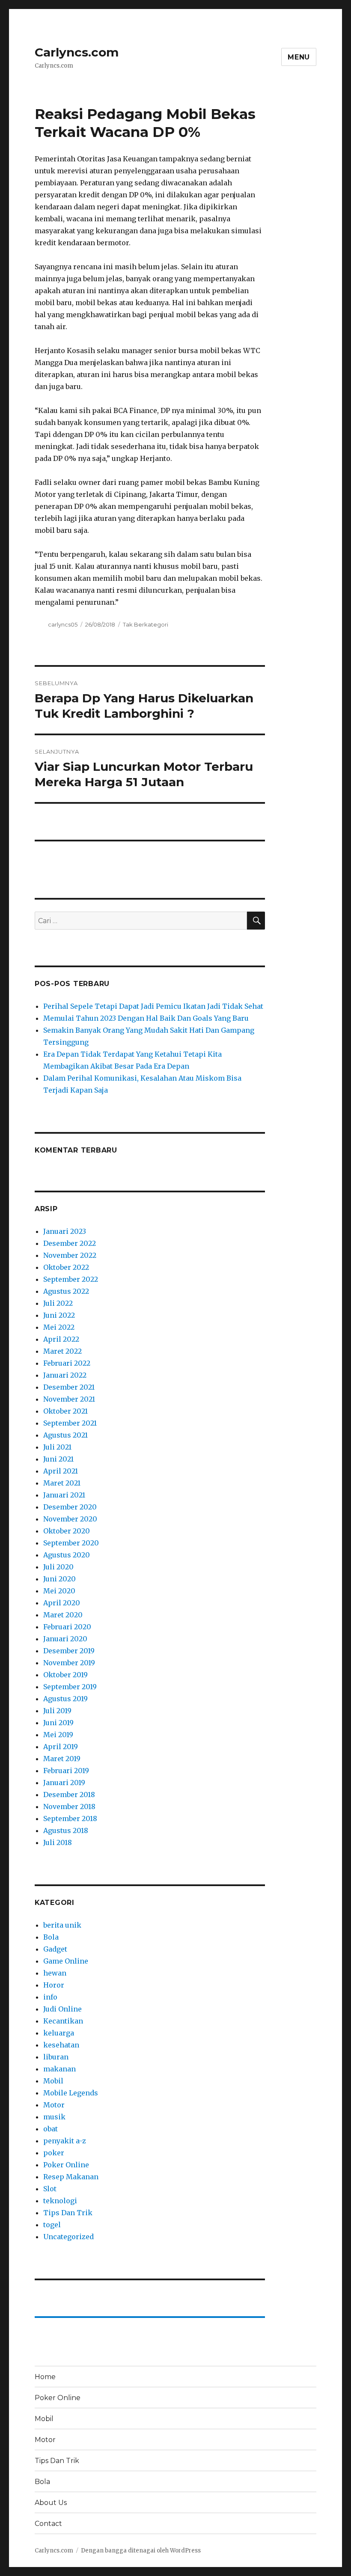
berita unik (62, 1925)
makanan (59, 2069)
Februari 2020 (67, 1627)
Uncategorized (68, 2237)
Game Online (66, 1961)
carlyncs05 (63, 624)
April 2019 (61, 1747)
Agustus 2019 (65, 1699)
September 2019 (70, 1687)
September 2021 (70, 1423)
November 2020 (70, 1519)
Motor (54, 2105)
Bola (51, 1937)
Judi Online (62, 2009)
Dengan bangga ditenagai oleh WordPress (141, 2551)
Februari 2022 (67, 1363)
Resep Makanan (71, 2177)
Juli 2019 (57, 1711)
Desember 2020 (70, 1507)
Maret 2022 (62, 1351)
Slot (50, 2189)
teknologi (60, 2201)
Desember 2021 (69, 1387)
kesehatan (61, 2045)
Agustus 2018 (66, 1830)
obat (51, 2129)
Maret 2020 (63, 1615)
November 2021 (69, 1399)
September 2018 (70, 1818)
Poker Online (66, 2165)
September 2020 (71, 1543)
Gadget (55, 1949)
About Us (51, 2503)
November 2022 (70, 1255)
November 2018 (69, 1806)
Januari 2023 (65, 1231)
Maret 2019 (62, 1759)
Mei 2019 (58, 1735)
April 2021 (61, 1471)
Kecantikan (63, 2021)
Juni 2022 (59, 1315)
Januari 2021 (64, 1495)
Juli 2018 (58, 1842)
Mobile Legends (71, 2093)
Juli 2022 (58, 1303)
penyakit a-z (65, 2141)
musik (54, 2117)
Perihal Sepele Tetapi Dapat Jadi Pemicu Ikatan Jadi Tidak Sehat (153, 1006)
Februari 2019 (66, 1771)
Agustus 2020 (67, 1555)
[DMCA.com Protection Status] (150, 858)
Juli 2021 (57, 1447)
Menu (299, 57)
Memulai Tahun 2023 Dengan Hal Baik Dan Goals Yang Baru (146, 1018)
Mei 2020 (59, 1591)
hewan (55, 1973)
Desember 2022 (70, 1243)
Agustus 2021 (65, 1435)
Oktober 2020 (67, 1531)
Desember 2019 (69, 1651)
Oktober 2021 (65, 1411)
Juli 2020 (58, 1567)
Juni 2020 (59, 1579)
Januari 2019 (64, 1783)
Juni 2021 (58, 1459)
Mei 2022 (59, 1327)
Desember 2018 (69, 1795)
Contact (48, 2524)
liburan (56, 2057)
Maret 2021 (62, 1483)
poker (54, 2153)
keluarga (59, 2033)
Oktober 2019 (65, 1675)
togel (52, 2225)
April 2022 (61, 1339)
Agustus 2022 (66, 1291)
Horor (54, 1985)
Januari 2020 (65, 1639)
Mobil (53, 2081)
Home (45, 2377)
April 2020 (62, 1603)
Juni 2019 (58, 1723)
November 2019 (69, 1663)
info (50, 1997)
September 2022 (71, 1279)
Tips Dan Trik (68, 2213)
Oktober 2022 (66, 1267)
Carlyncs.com (77, 52)
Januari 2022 (65, 1375)
